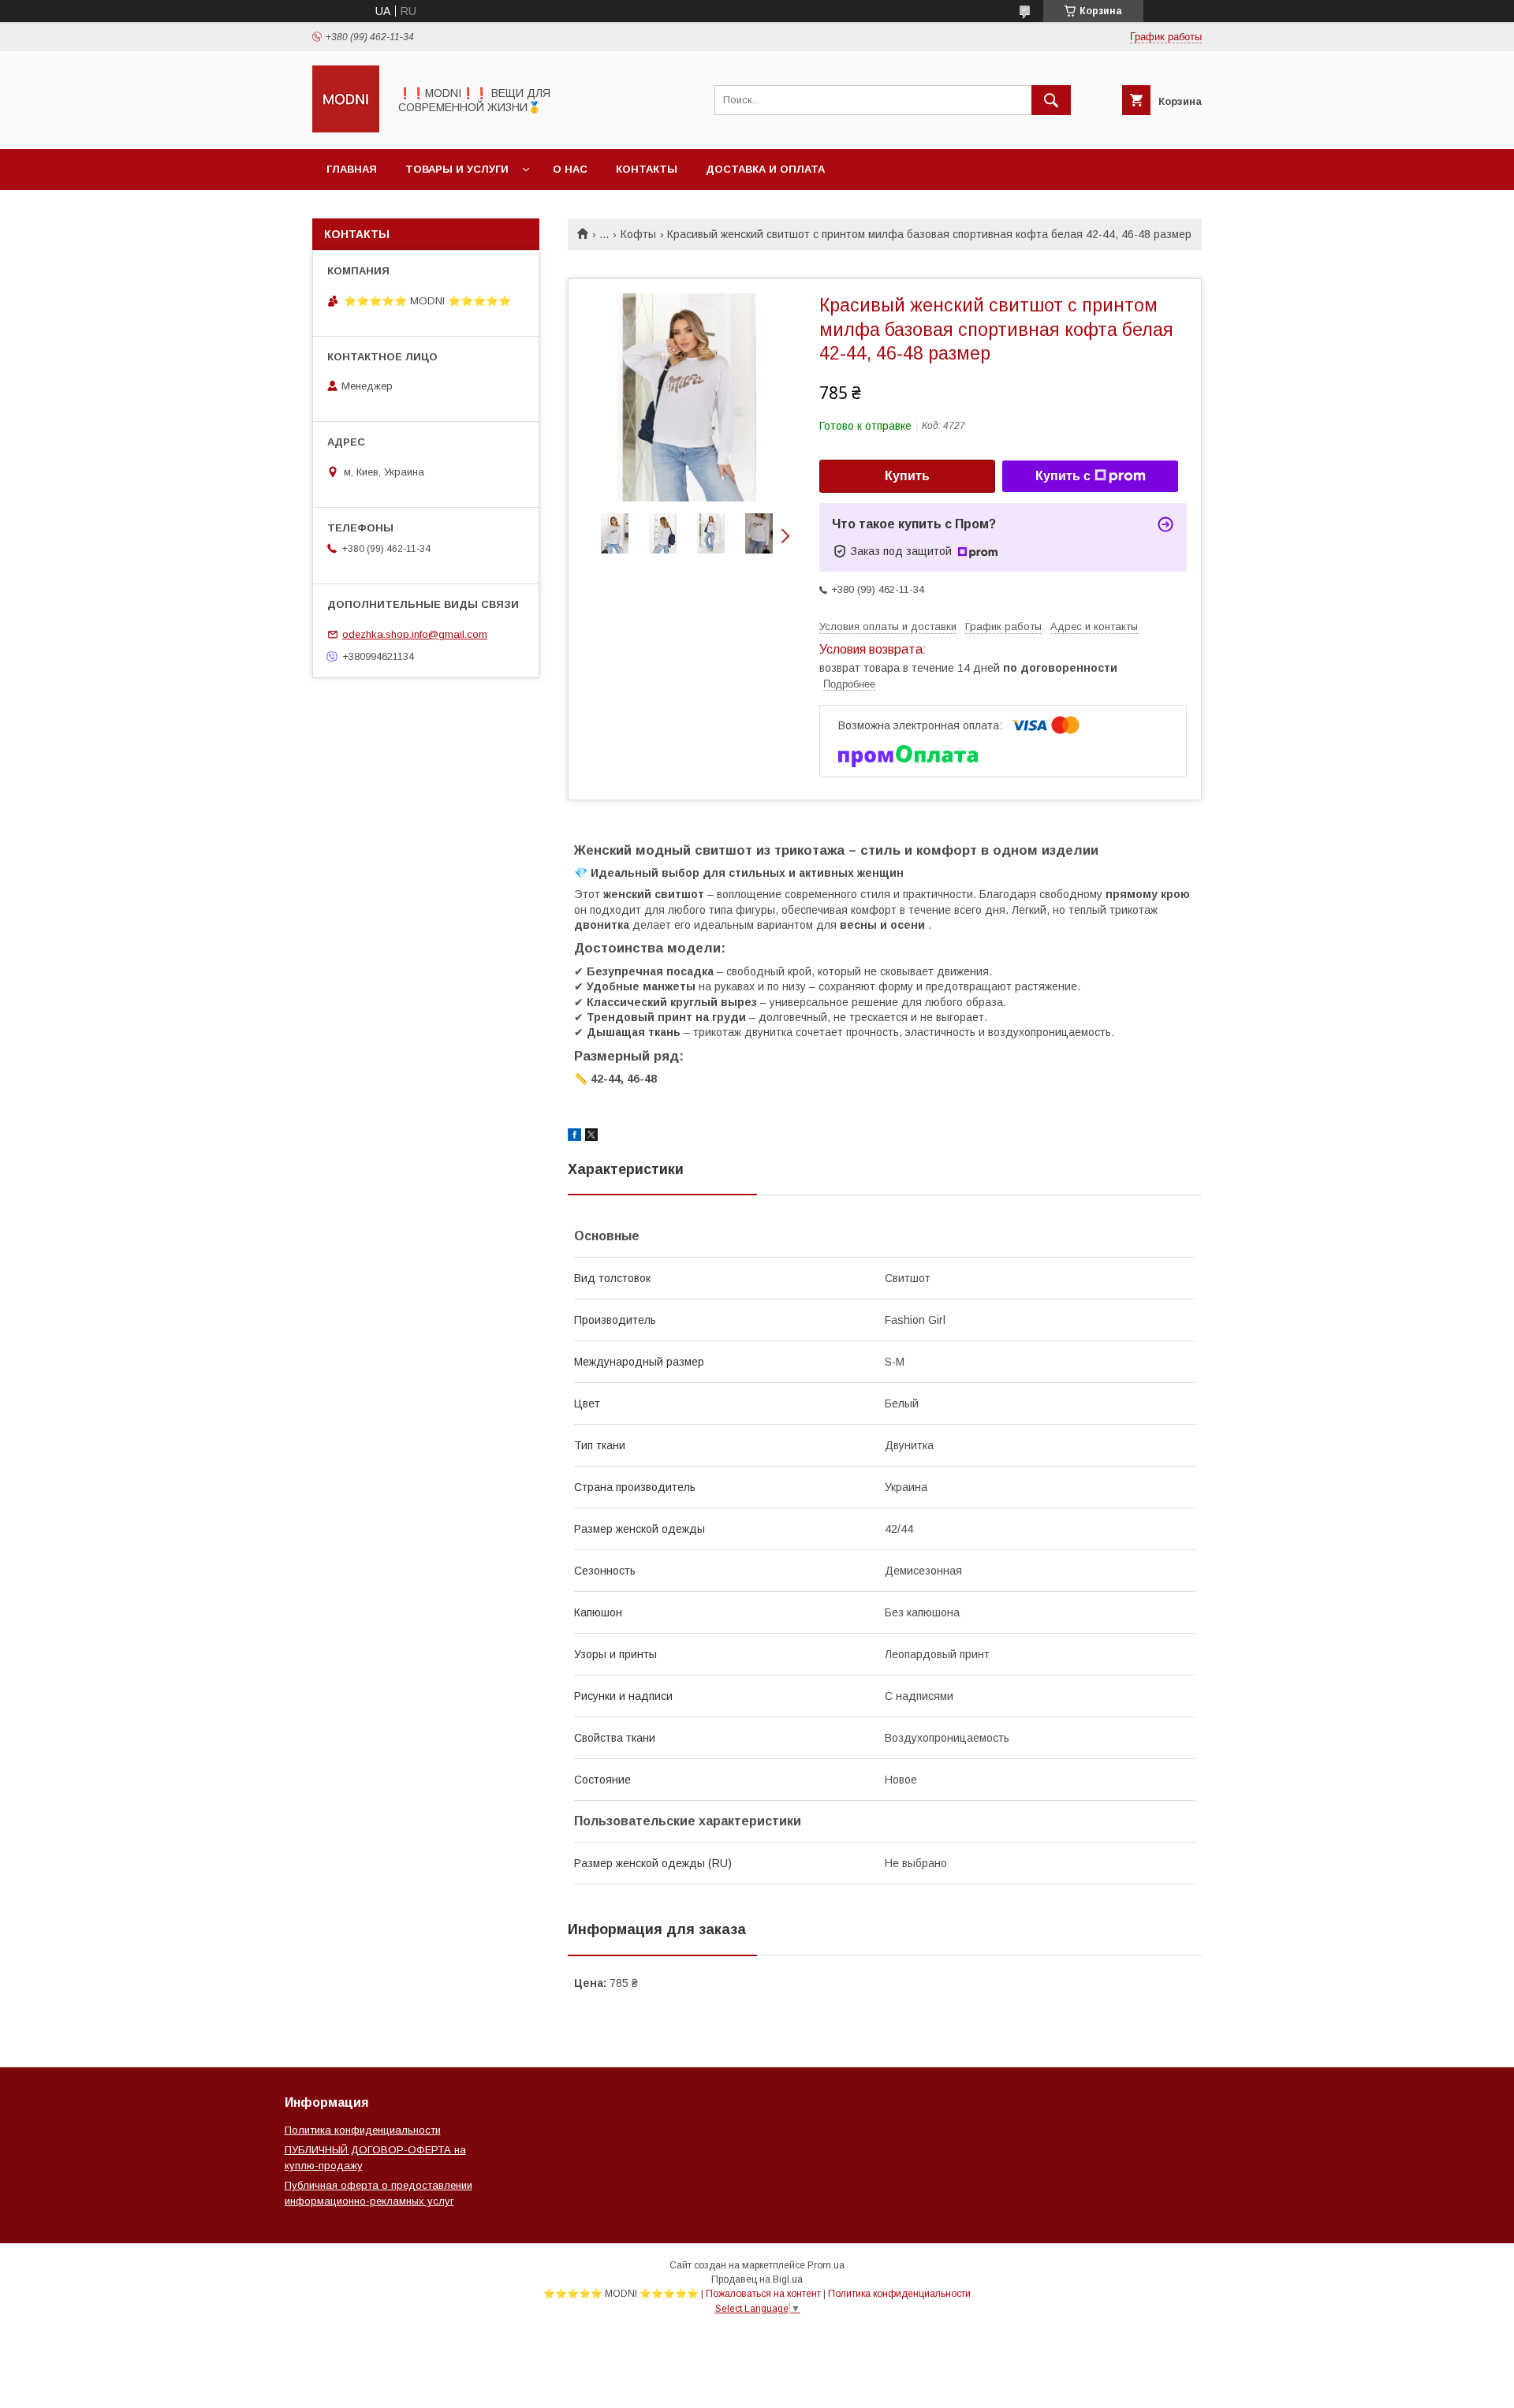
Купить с (1063, 476)
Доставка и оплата (765, 169)
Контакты (647, 169)
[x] (591, 1137)
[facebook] (574, 1137)
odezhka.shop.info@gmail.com (415, 634)
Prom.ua (826, 2265)
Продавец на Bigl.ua (757, 2279)
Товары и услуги (457, 169)
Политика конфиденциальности (363, 2130)
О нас (570, 169)
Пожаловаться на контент (763, 2294)
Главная (352, 169)
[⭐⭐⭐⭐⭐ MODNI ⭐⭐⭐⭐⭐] (346, 129)
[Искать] (1051, 100)
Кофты (638, 234)
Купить (907, 476)
